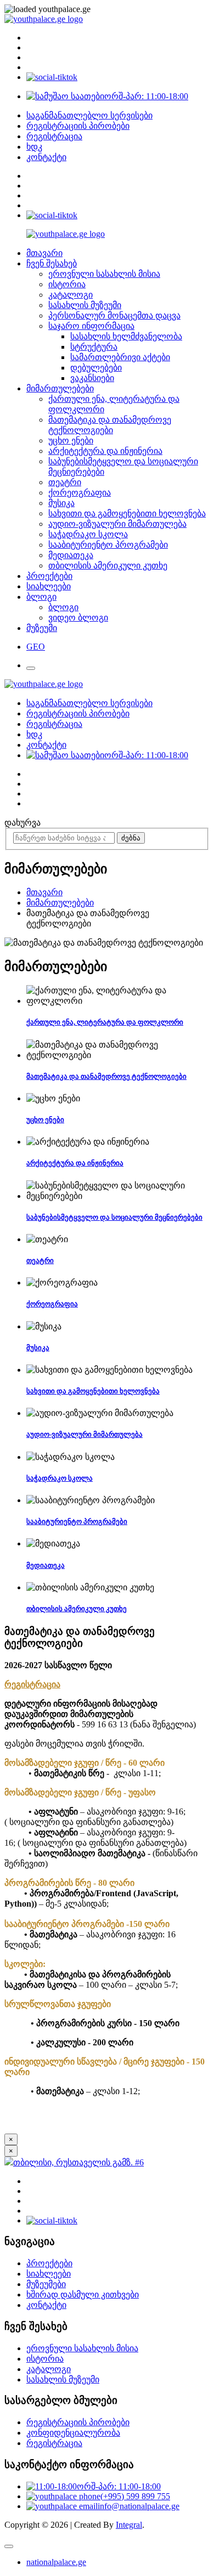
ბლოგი (41, 597)
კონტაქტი (46, 157)
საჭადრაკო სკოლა (88, 534)
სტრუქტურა (94, 347)
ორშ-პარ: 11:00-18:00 (146, 96)
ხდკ (34, 147)
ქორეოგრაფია (80, 493)
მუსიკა (61, 503)
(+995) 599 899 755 (135, 2496)
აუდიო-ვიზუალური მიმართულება (117, 524)
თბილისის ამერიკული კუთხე (108, 565)
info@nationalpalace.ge (139, 2506)
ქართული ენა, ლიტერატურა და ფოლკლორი (105, 1022)
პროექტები (49, 576)
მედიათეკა (71, 555)
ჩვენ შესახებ (52, 263)
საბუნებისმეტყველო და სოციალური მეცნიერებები (114, 1217)
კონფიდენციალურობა (73, 2433)
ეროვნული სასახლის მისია (104, 274)
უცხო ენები (71, 440)
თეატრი (65, 482)
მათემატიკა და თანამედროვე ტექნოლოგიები (106, 1076)
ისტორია (67, 284)
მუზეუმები (46, 2284)
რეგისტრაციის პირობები (78, 126)
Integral (129, 2525)
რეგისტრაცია (54, 136)
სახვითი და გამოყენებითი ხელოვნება (127, 513)
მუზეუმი (42, 628)
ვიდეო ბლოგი (78, 618)
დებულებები (96, 368)
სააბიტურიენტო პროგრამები (108, 545)
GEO (36, 647)
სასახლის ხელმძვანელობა (126, 336)
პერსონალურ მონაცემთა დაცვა (114, 315)
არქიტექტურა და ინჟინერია (105, 451)
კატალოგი (71, 295)
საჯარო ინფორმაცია (91, 326)
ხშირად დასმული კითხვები (83, 2294)
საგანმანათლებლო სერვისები (89, 115)
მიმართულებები (60, 388)
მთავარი (44, 253)
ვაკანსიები (92, 378)
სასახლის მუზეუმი (85, 305)
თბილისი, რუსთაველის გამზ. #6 (78, 2162)
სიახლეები (49, 586)
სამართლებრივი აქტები (120, 357)
